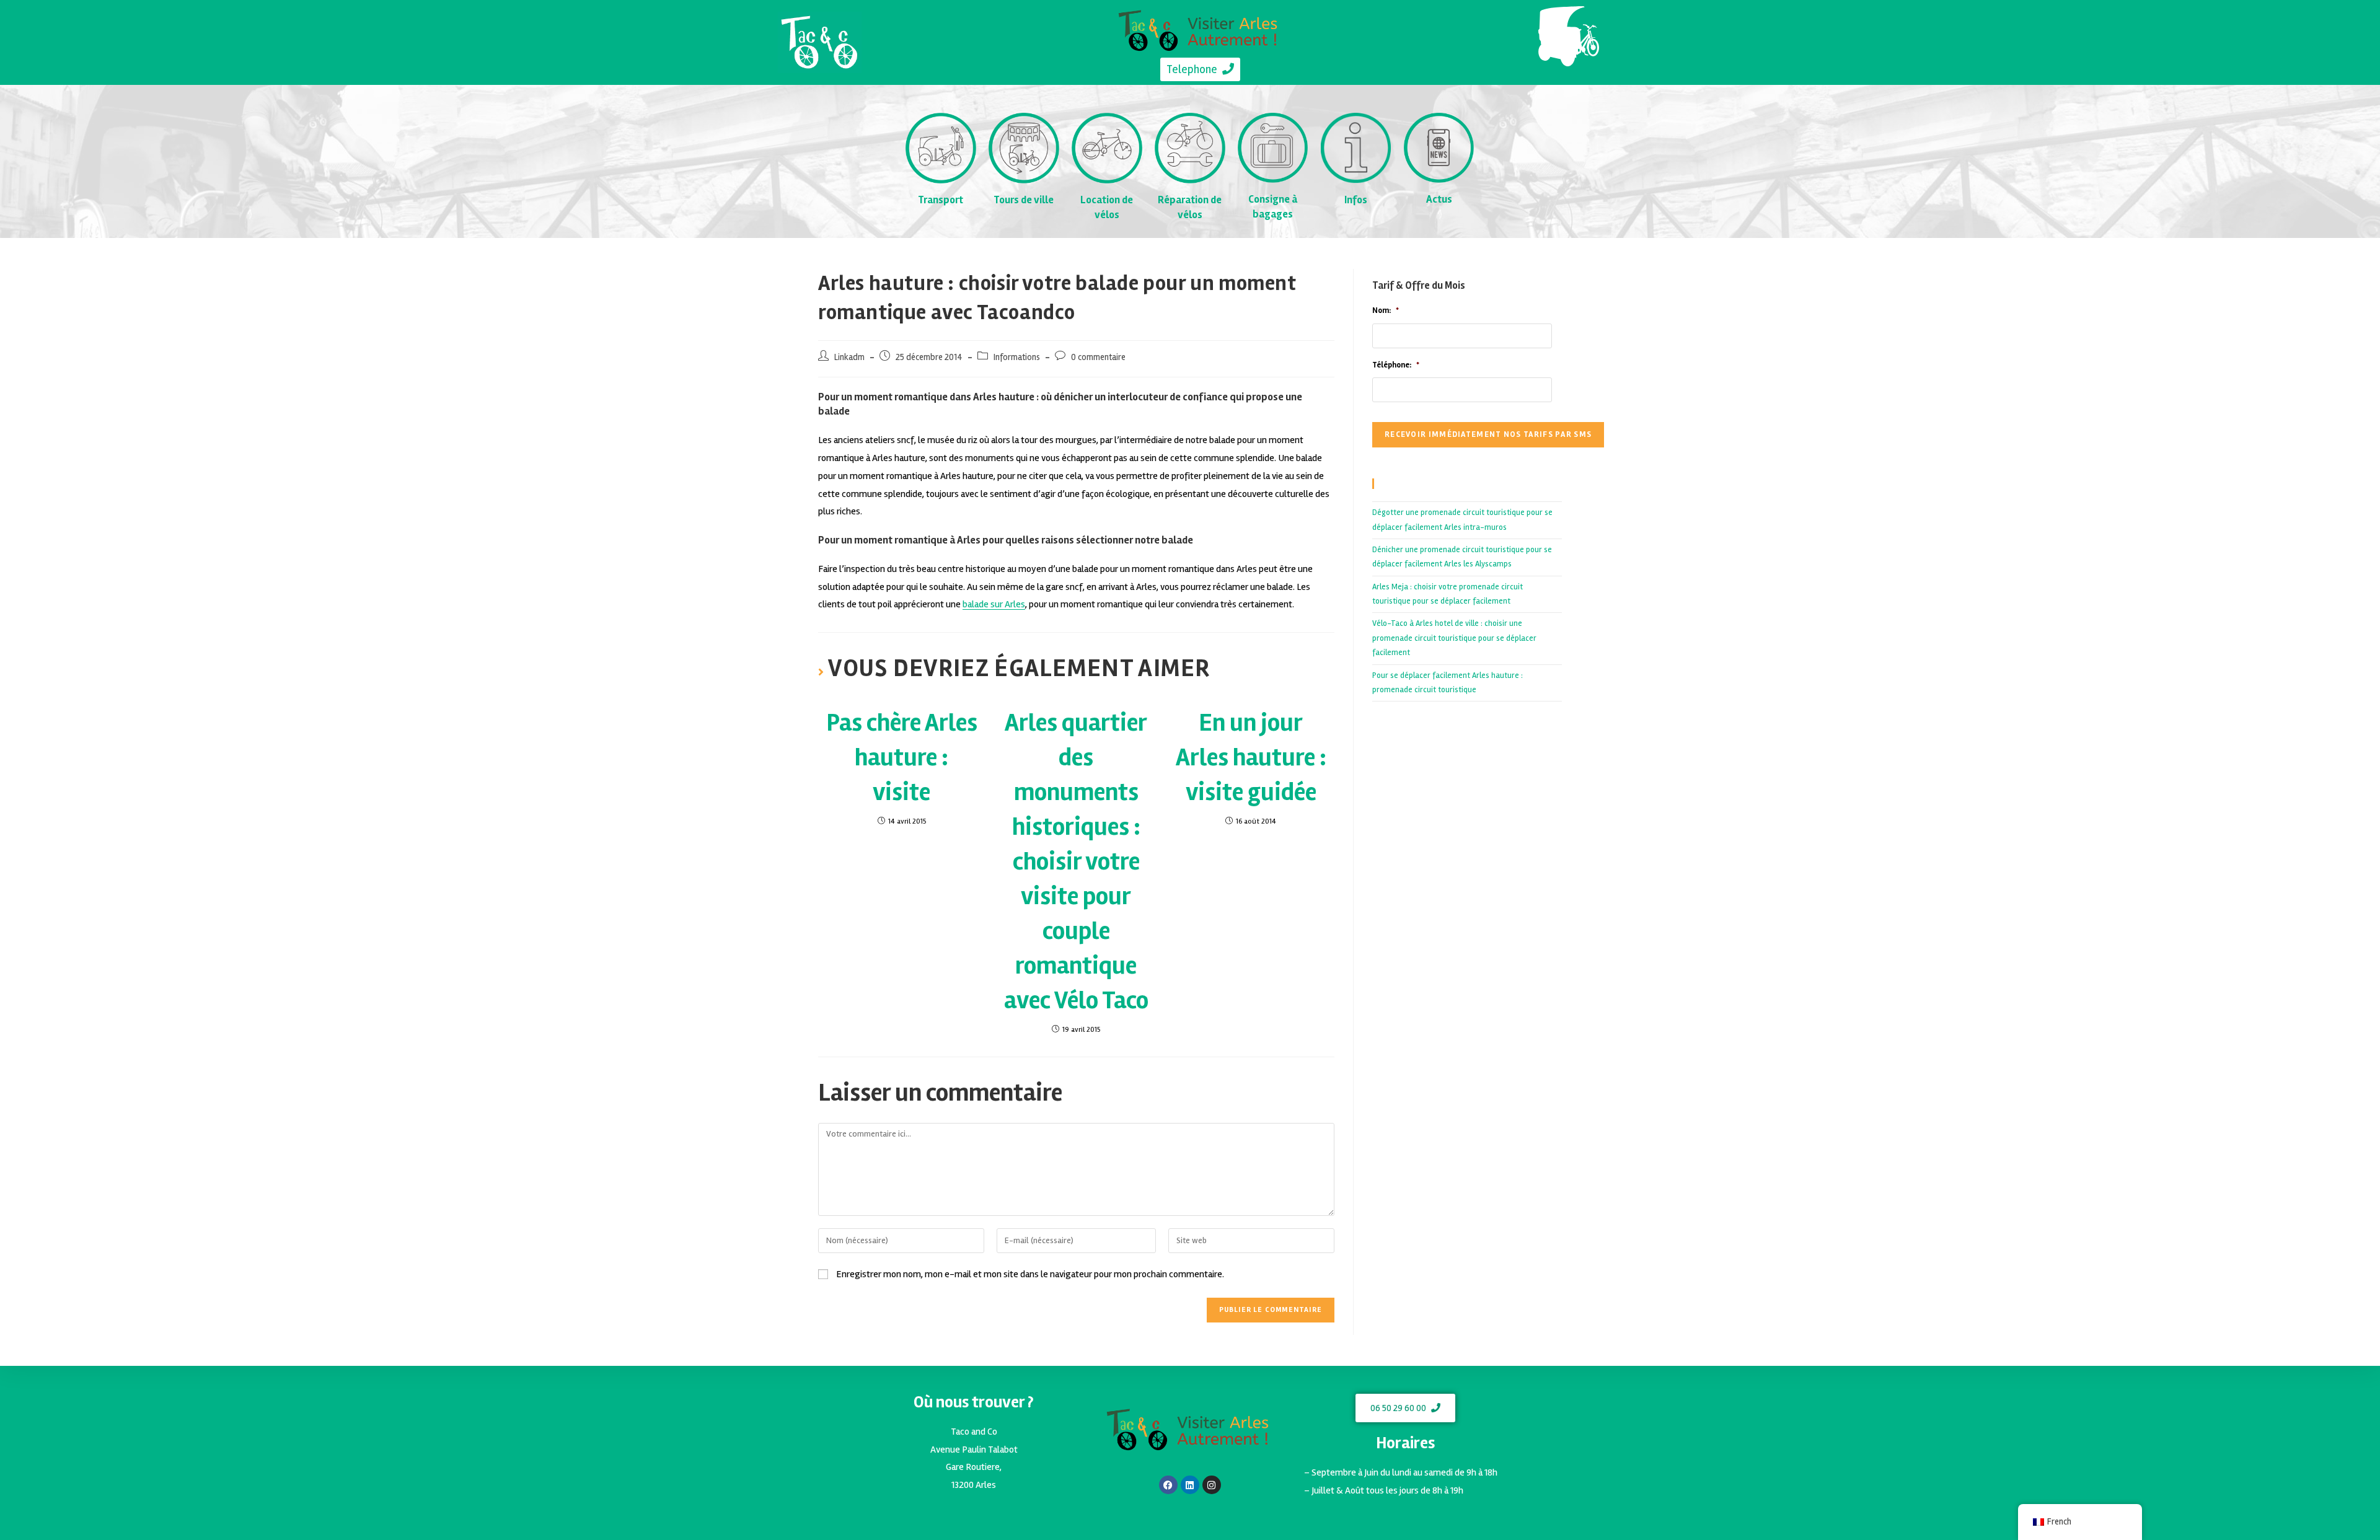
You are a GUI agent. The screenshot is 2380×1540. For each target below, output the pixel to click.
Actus (1439, 199)
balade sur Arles (994, 604)
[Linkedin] (1190, 1485)
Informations (1017, 357)
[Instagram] (1212, 1485)
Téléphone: (1396, 365)
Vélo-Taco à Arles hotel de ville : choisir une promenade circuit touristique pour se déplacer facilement (1454, 638)
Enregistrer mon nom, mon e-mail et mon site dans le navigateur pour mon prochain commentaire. (1030, 1274)
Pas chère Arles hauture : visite (902, 758)
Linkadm (849, 357)
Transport (941, 200)
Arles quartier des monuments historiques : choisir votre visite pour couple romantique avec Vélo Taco (1076, 862)
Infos (1356, 200)
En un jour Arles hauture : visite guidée (1251, 758)
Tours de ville (1024, 200)
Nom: (1386, 310)
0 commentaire (1098, 357)
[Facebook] (1168, 1485)
